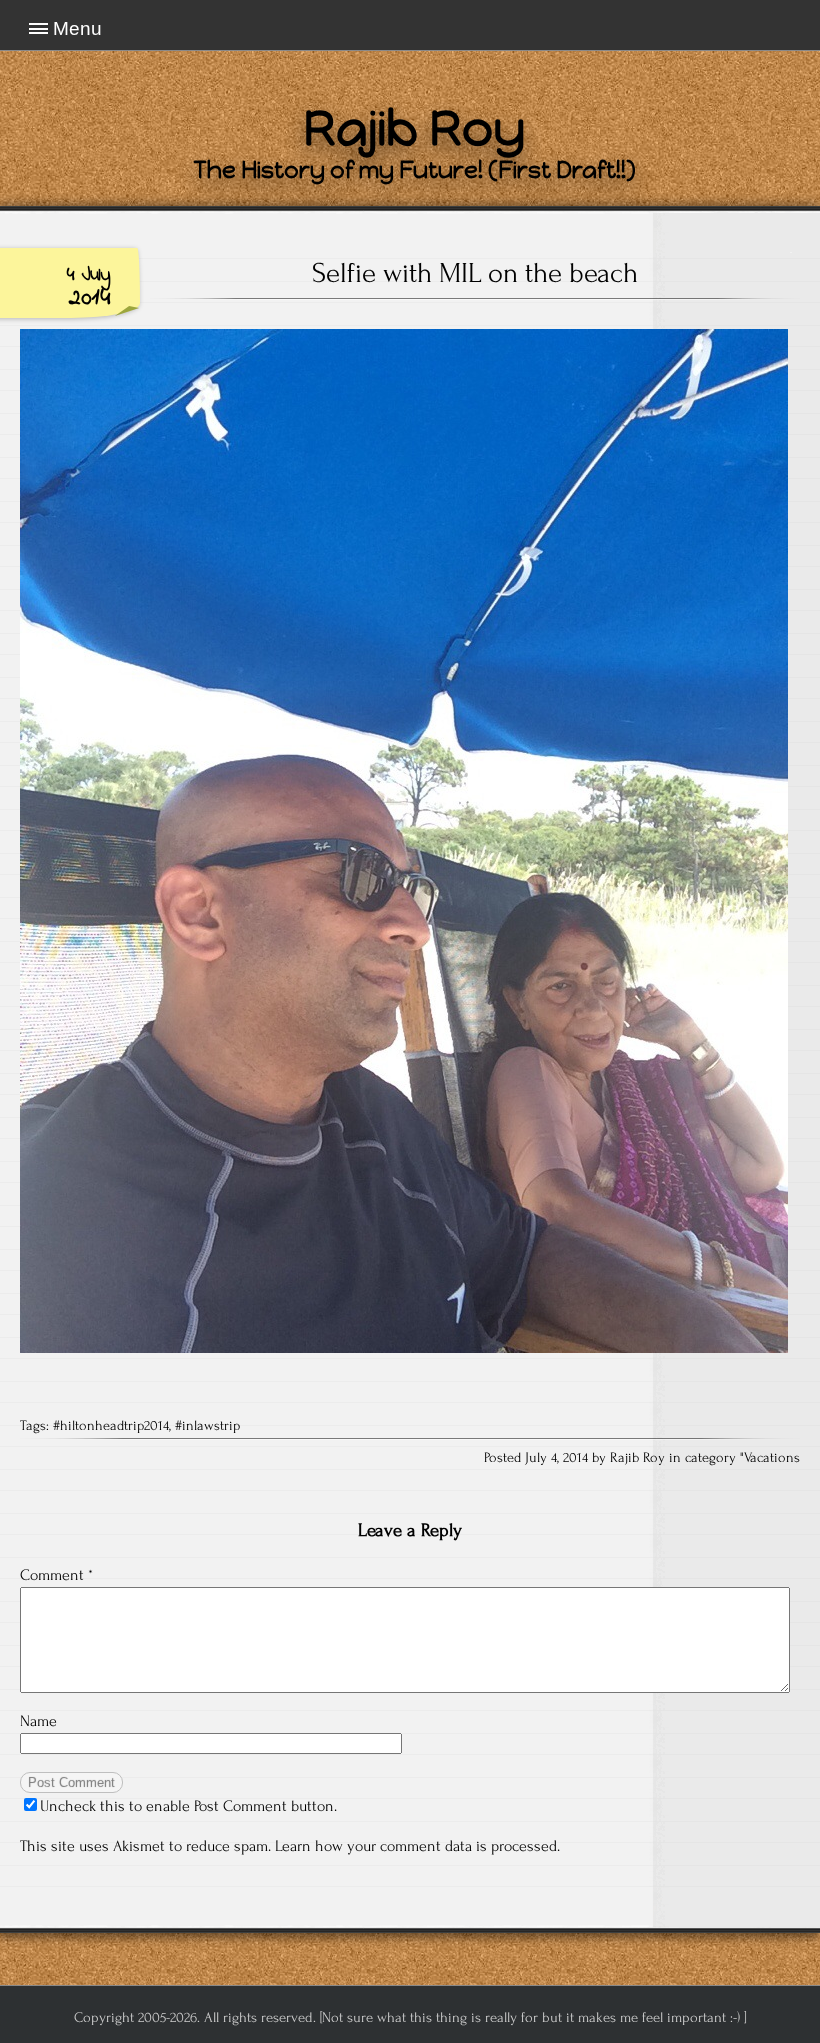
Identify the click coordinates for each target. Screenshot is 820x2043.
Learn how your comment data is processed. (417, 1846)
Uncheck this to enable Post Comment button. (188, 1806)
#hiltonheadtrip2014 (111, 1426)
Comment (56, 1575)
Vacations (772, 1458)
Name (38, 1721)
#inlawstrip (207, 1426)
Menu (77, 28)
